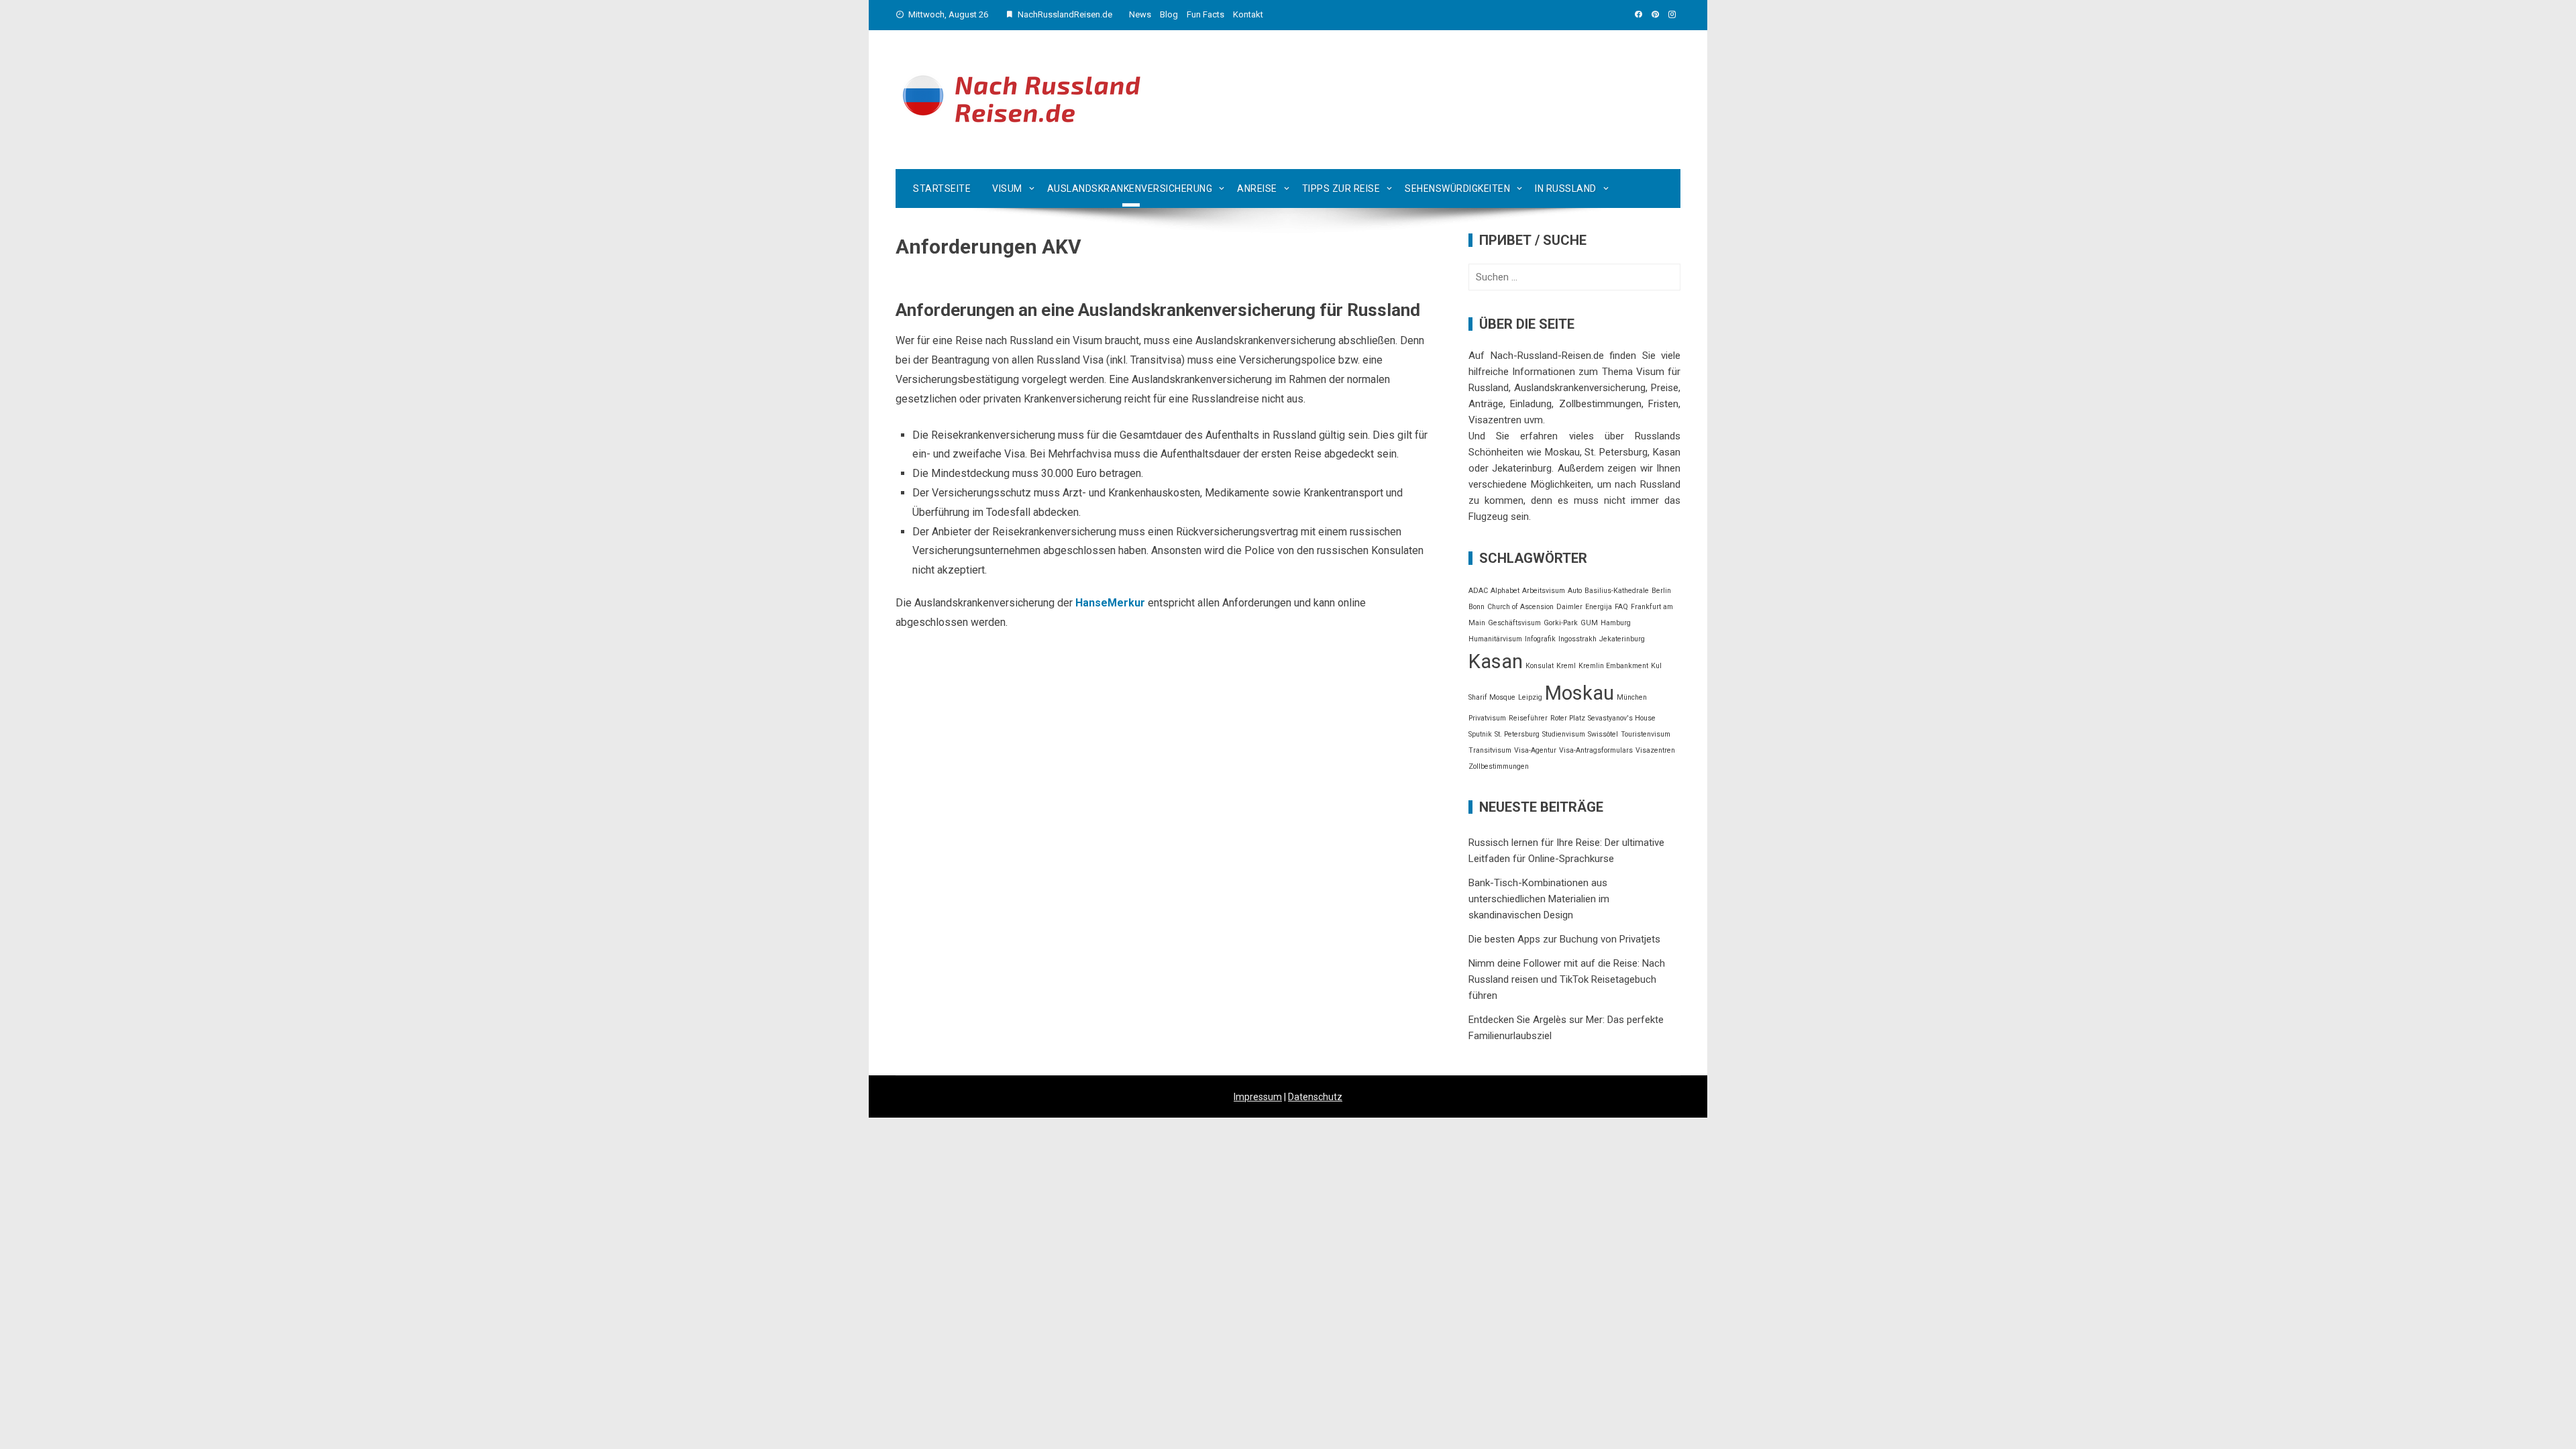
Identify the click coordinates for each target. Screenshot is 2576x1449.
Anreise (1257, 189)
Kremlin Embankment (1613, 666)
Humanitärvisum (1495, 639)
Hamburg (1616, 623)
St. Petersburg (1517, 734)
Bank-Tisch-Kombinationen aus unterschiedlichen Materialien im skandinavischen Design (1539, 899)
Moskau (1579, 693)
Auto (1575, 591)
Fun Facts (1205, 14)
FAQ (1621, 607)
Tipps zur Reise (1341, 189)
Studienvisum (1564, 734)
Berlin (1661, 591)
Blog (1169, 14)
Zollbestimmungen (1499, 766)
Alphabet (1505, 591)
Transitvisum (1490, 750)
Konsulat (1540, 666)
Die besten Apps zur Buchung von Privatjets (1564, 939)
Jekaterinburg (1622, 639)
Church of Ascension (1520, 607)
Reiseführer (1528, 718)
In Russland (1566, 189)
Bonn (1477, 607)
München (1632, 697)
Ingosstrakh (1577, 639)
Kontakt (1248, 14)
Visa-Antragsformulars (1596, 750)
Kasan (1496, 661)
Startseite (942, 189)
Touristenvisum (1646, 734)
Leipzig (1530, 697)
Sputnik (1480, 734)
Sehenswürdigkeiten (1457, 189)
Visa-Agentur (1535, 750)
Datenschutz (1315, 1097)
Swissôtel (1603, 734)
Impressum (1258, 1097)
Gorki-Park (1561, 623)
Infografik (1540, 639)
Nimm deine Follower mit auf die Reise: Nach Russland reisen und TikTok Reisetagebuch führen (1567, 979)
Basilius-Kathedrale (1617, 591)
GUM (1589, 623)
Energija (1599, 607)
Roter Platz (1568, 718)
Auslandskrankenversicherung (1130, 189)
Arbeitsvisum (1544, 591)
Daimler (1569, 607)
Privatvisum (1487, 718)
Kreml (1566, 666)
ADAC (1478, 591)
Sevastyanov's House (1622, 718)
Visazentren (1655, 750)
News (1140, 14)
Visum (1007, 189)
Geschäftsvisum (1514, 623)
